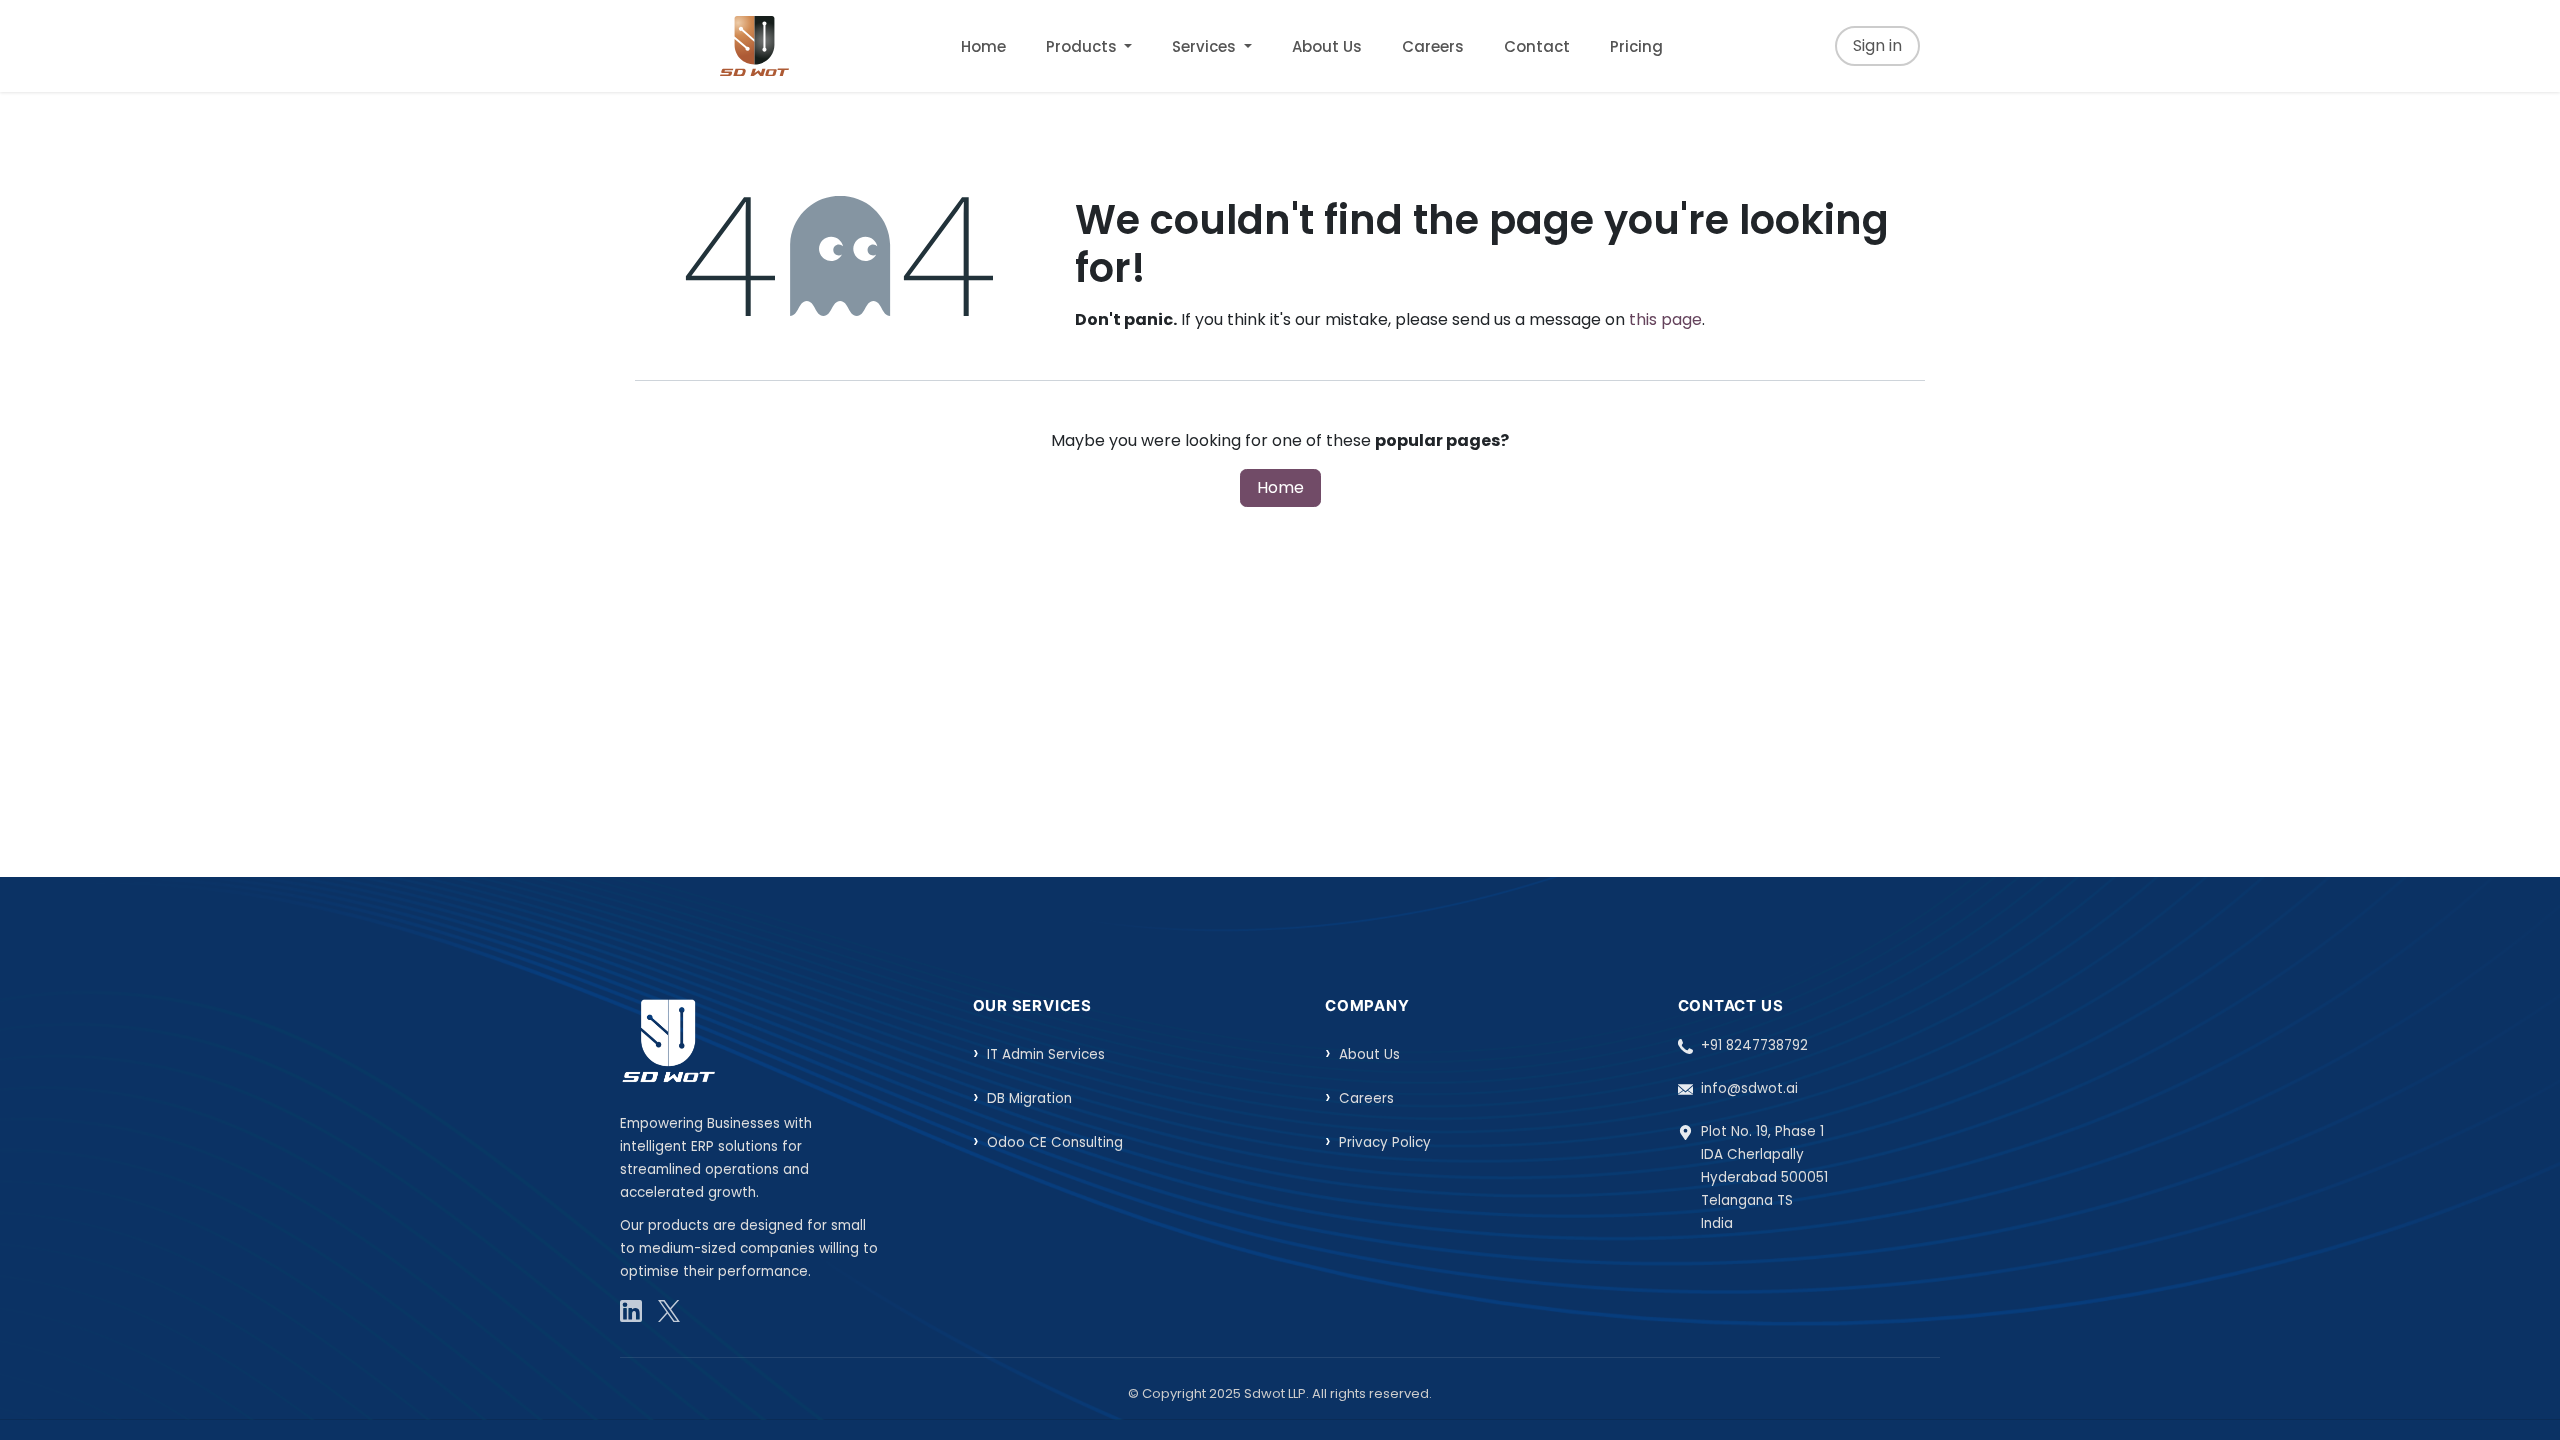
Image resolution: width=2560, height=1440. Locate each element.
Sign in (1877, 45)
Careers (1366, 1098)
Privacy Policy (1385, 1142)
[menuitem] (983, 46)
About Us (1369, 1054)
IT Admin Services (1046, 1054)
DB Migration (1029, 1098)
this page (1665, 319)
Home (1280, 487)
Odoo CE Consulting (1055, 1142)
